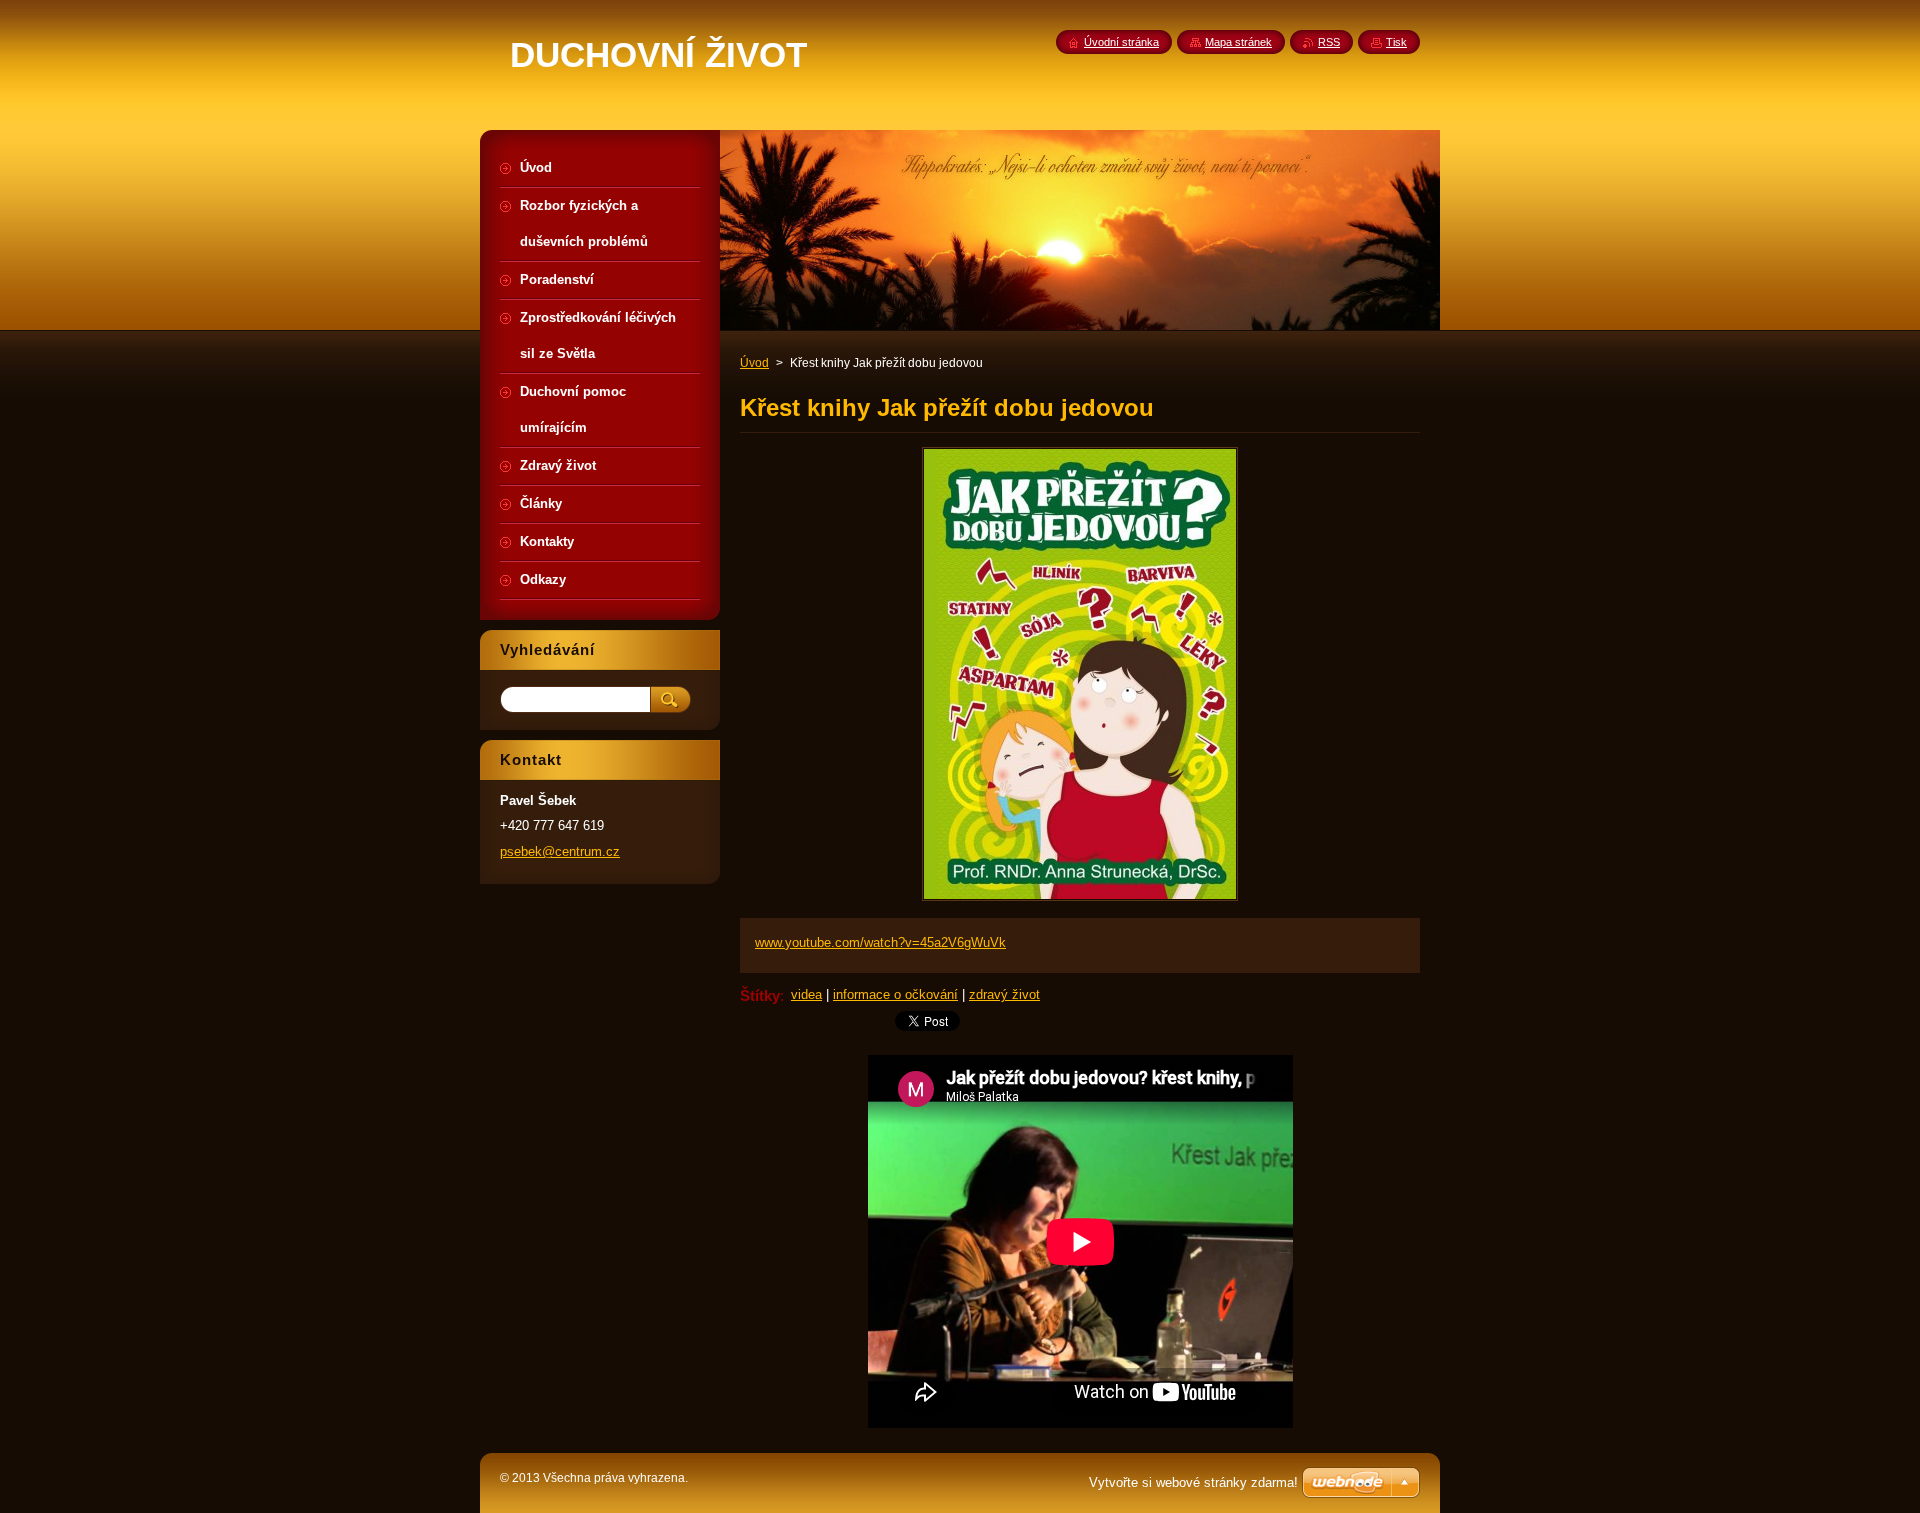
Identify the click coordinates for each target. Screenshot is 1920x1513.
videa (806, 994)
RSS (1329, 42)
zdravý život (1004, 994)
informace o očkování (895, 994)
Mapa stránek (1238, 42)
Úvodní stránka (1121, 42)
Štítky (760, 995)
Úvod (754, 363)
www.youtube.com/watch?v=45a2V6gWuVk (880, 942)
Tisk (1396, 42)
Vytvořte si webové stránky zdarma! (1193, 1482)
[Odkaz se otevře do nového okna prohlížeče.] (1080, 900)
